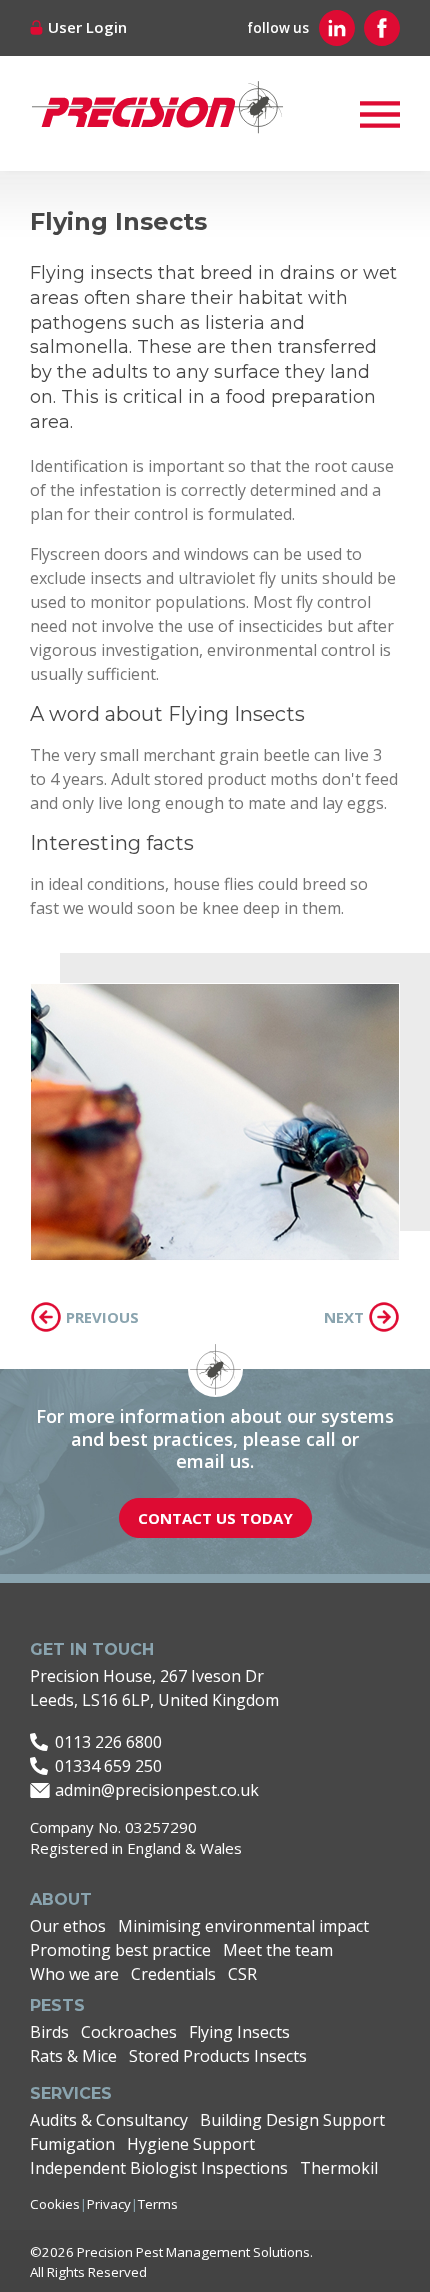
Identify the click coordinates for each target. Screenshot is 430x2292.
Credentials (173, 1974)
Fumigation (72, 2144)
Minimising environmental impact (243, 1926)
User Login (87, 27)
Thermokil (339, 2168)
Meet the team (278, 1950)
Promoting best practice (120, 1950)
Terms (158, 2204)
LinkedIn (337, 28)
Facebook (382, 28)
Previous (102, 1317)
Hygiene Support (191, 2144)
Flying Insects (239, 2032)
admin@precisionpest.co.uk (157, 1790)
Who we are (74, 1974)
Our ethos (68, 1926)
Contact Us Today (215, 1518)
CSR (242, 1974)
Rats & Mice (73, 2056)
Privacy (109, 2204)
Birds (49, 2032)
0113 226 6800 (108, 1742)
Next (344, 1317)
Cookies (55, 2204)
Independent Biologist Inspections (159, 2168)
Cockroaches (129, 2032)
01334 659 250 (108, 1766)
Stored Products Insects (218, 2056)
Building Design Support (292, 2120)
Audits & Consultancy (109, 2120)
